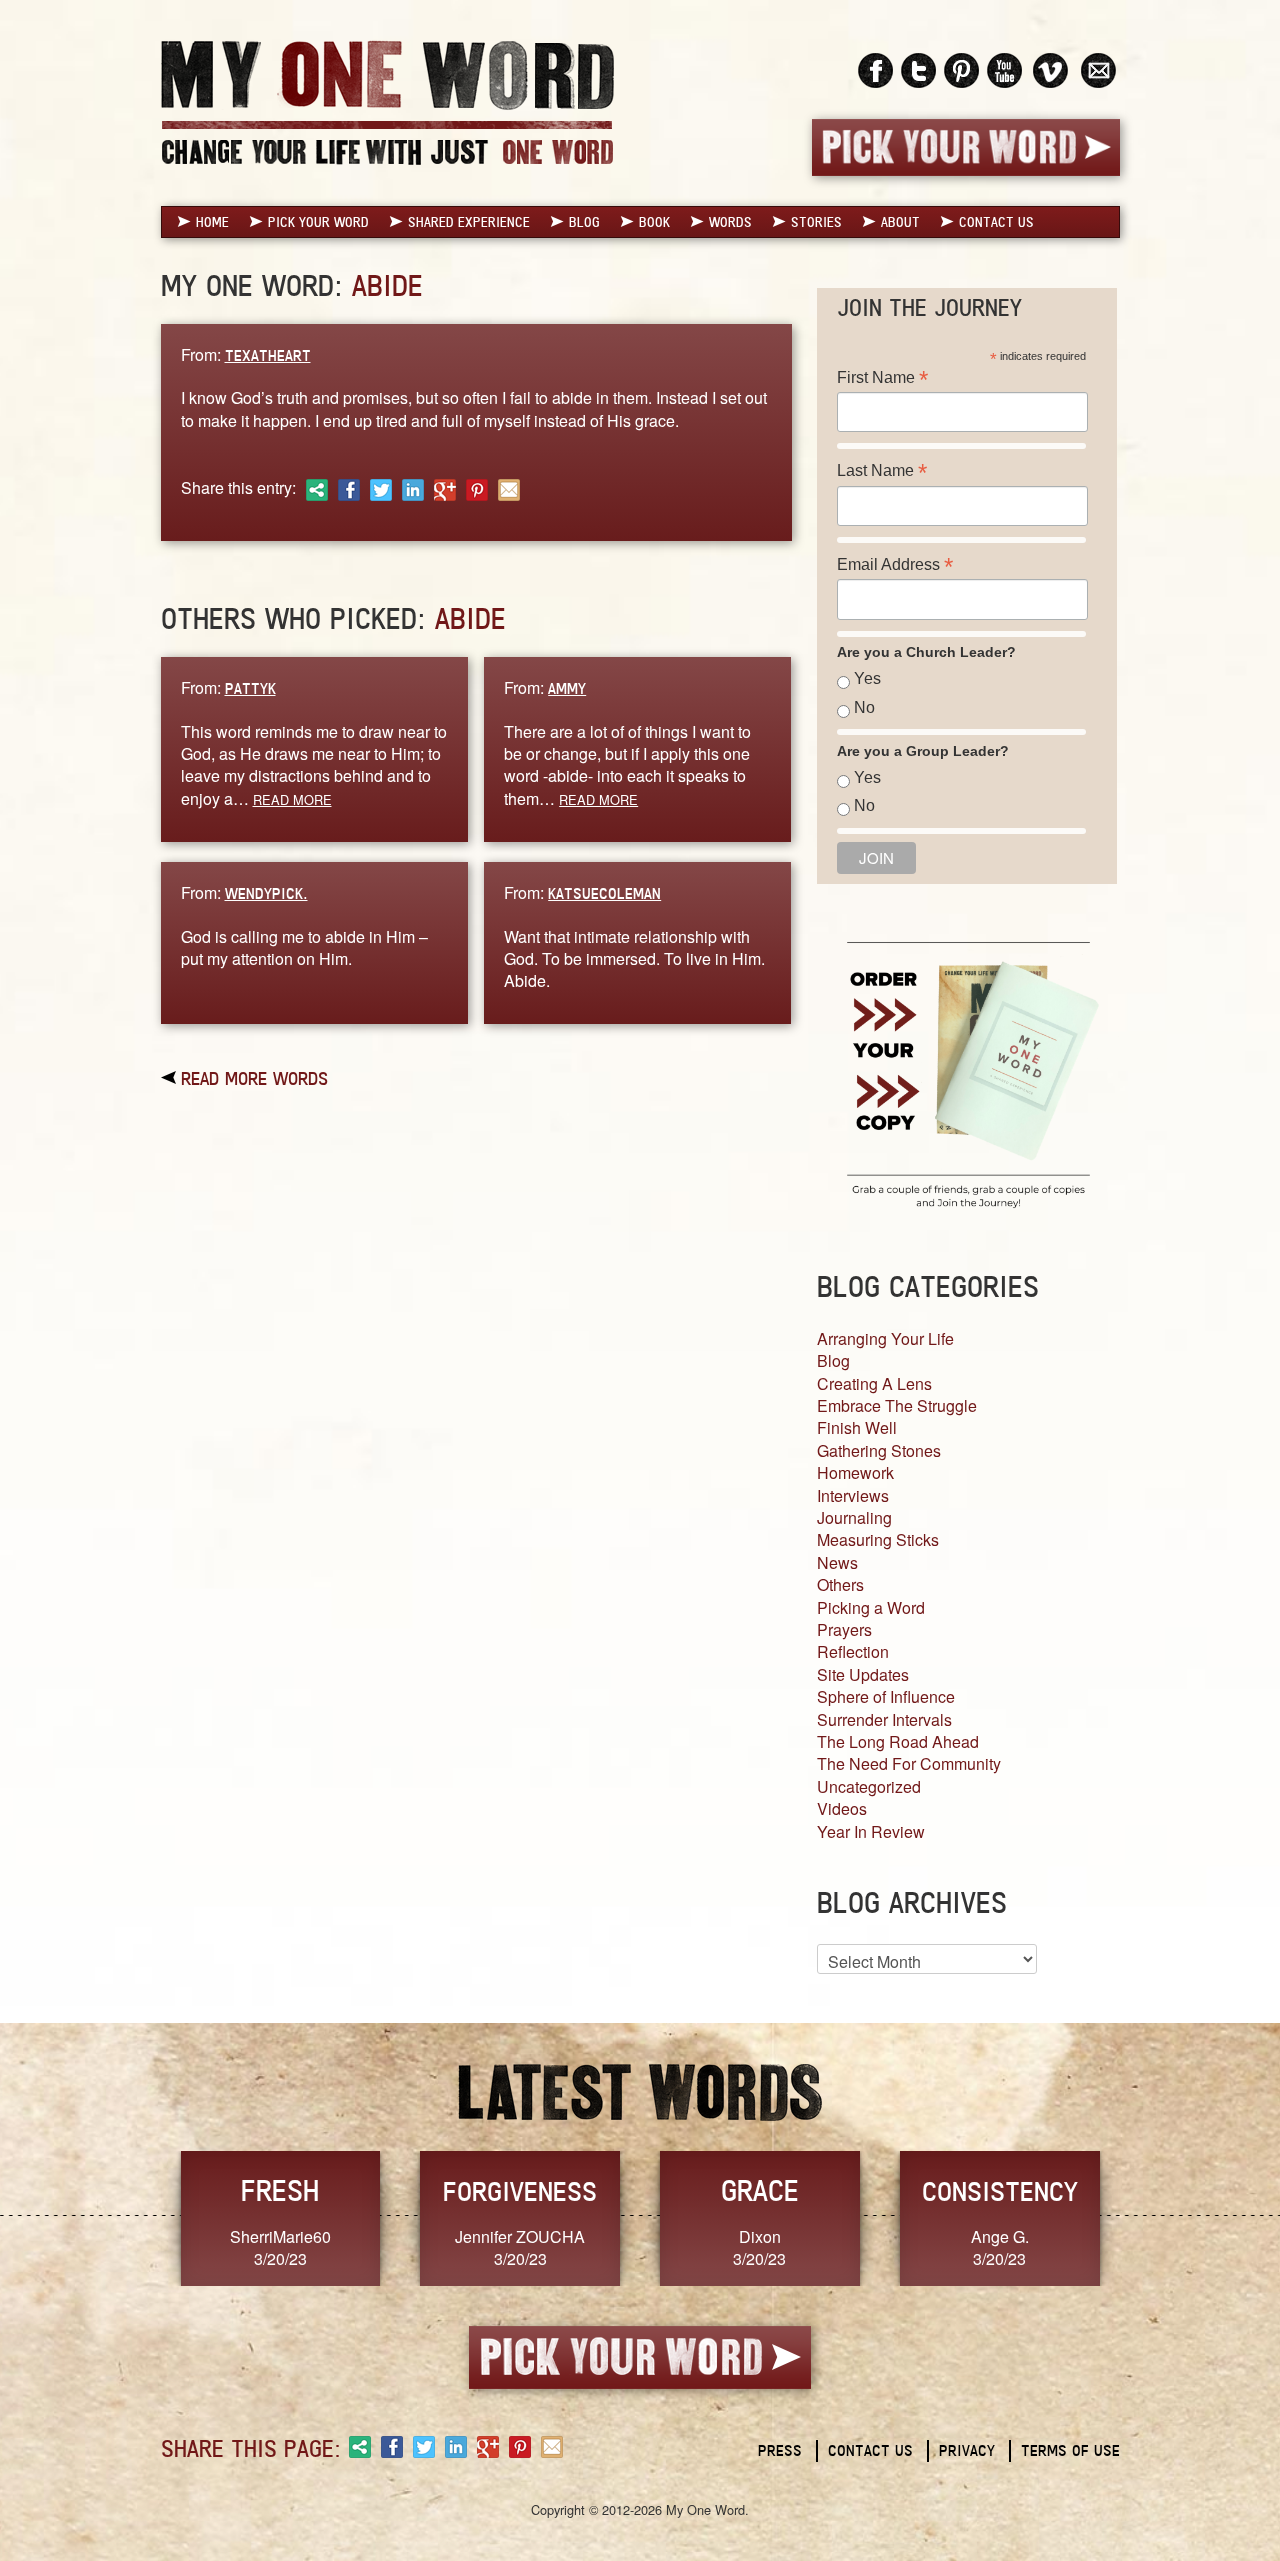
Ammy (567, 688)
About (900, 222)
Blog (584, 222)
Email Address (895, 564)
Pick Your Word (318, 222)
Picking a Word (871, 1607)
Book (654, 222)
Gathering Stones (879, 1450)
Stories (816, 222)
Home (212, 222)
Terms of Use (1070, 2450)
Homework (855, 1472)
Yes (867, 678)
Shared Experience (469, 222)
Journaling (854, 1517)
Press (780, 2450)
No (864, 707)
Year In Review (871, 1831)
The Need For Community (909, 1763)
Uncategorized (869, 1786)
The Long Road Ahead (898, 1741)
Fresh (280, 2190)
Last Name (882, 470)
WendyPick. (266, 893)
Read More (292, 799)
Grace (760, 2190)
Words (730, 222)
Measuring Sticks (878, 1539)
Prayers (844, 1629)
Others (840, 1584)
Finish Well (857, 1427)
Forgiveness (520, 2191)
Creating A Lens (874, 1383)
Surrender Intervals (884, 1719)
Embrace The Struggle (897, 1405)
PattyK (250, 688)
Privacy (967, 2450)
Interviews (853, 1495)
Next (1141, 2216)
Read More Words (254, 1078)
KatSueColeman (604, 893)
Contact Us (996, 222)
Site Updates (863, 1674)
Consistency (1000, 2191)
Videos (842, 1808)
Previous (140, 2216)
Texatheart (268, 355)
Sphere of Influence (886, 1696)
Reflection (853, 1651)
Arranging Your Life (885, 1338)
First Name (882, 377)
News (837, 1562)
